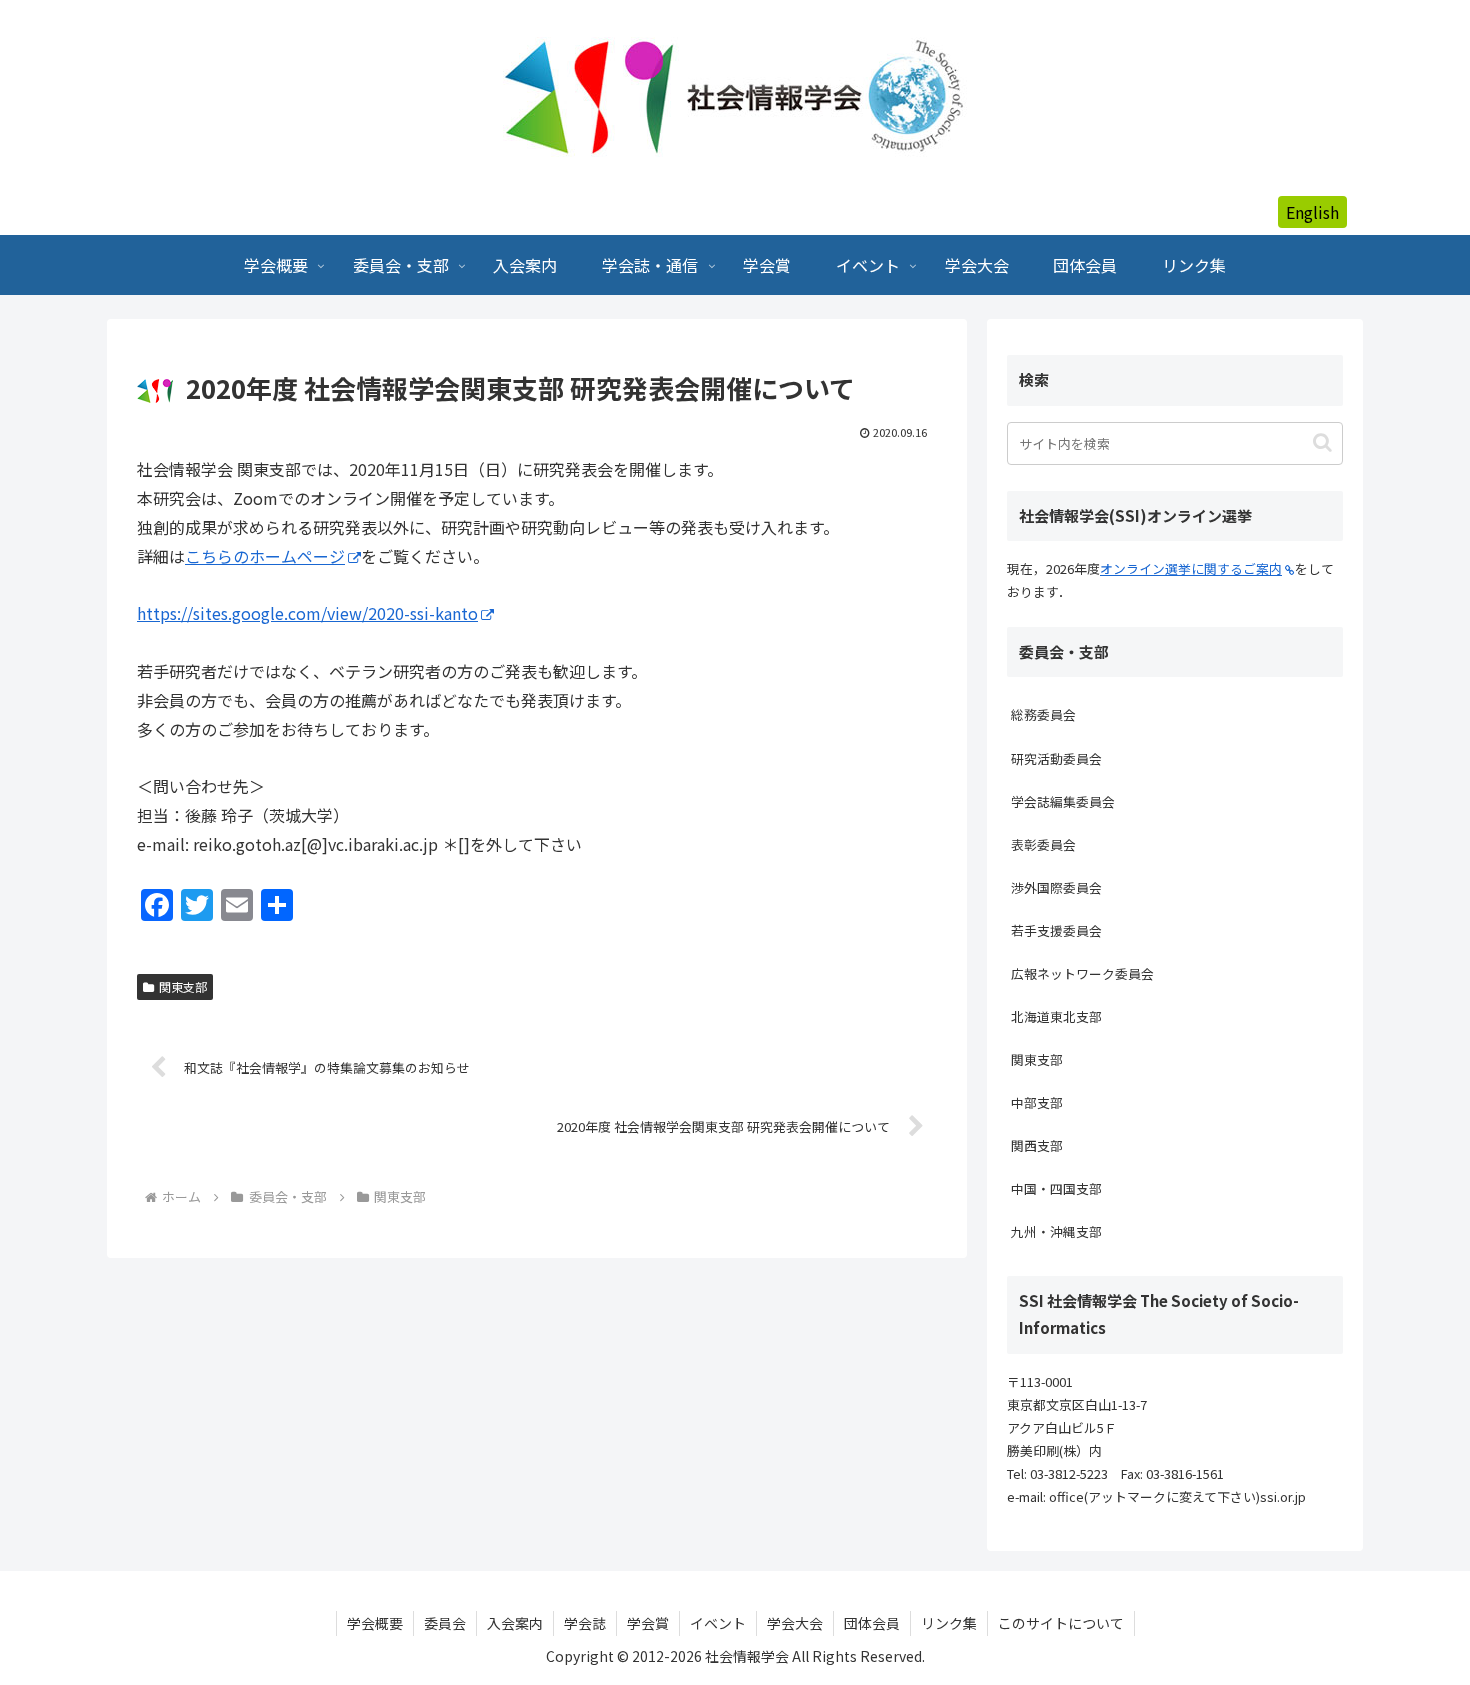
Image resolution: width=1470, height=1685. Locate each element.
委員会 (445, 1623)
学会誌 (585, 1623)
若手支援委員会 (1056, 930)
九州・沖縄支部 (1056, 1231)
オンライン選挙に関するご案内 (1191, 568)
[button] (1322, 442)
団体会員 (872, 1623)
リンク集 (949, 1623)
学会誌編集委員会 (1063, 801)
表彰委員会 (1043, 844)
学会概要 (375, 1623)
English (1312, 212)
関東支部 (183, 986)
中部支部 (1037, 1102)
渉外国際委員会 (1056, 887)
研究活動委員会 (1056, 758)
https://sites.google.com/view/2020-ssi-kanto (307, 613)
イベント (718, 1623)
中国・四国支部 (1056, 1188)
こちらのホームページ (265, 556)
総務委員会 (1043, 714)
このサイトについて (1061, 1623)
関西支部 (1037, 1145)
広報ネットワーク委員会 (1082, 973)
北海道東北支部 (1056, 1016)
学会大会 (795, 1623)
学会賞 (648, 1623)
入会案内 (515, 1623)
